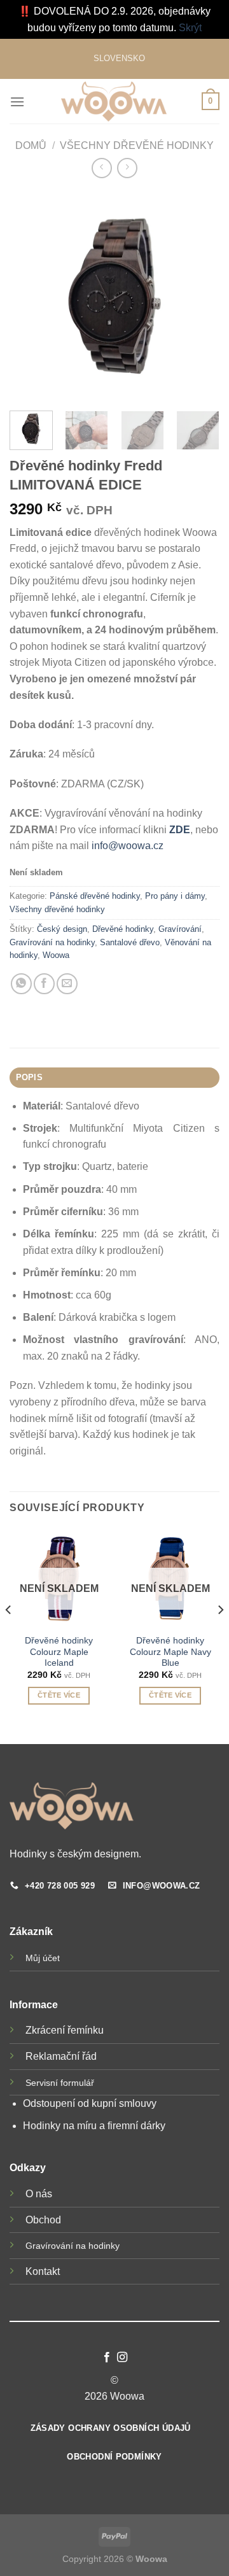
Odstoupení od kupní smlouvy (91, 2103)
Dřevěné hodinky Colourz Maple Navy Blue (170, 1652)
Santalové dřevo (130, 942)
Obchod (43, 2220)
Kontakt (43, 2271)
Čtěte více (59, 1695)
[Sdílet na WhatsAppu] (21, 984)
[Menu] (17, 102)
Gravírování (180, 929)
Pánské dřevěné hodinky (95, 896)
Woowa (56, 955)
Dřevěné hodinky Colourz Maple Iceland (59, 1652)
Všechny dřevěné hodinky (137, 145)
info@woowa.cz (128, 846)
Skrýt (190, 28)
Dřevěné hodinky (123, 929)
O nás (39, 2194)
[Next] (220, 1635)
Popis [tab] (29, 1077)
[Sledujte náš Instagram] (122, 2358)
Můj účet (43, 1958)
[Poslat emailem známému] (67, 984)
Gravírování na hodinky (52, 942)
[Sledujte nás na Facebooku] (107, 2358)
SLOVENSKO (119, 58)
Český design (62, 929)
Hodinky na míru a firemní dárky (94, 2126)
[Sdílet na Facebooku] (44, 984)
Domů (31, 145)
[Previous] (9, 1635)
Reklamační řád (61, 2056)
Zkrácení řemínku (65, 2030)
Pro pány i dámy (175, 896)
